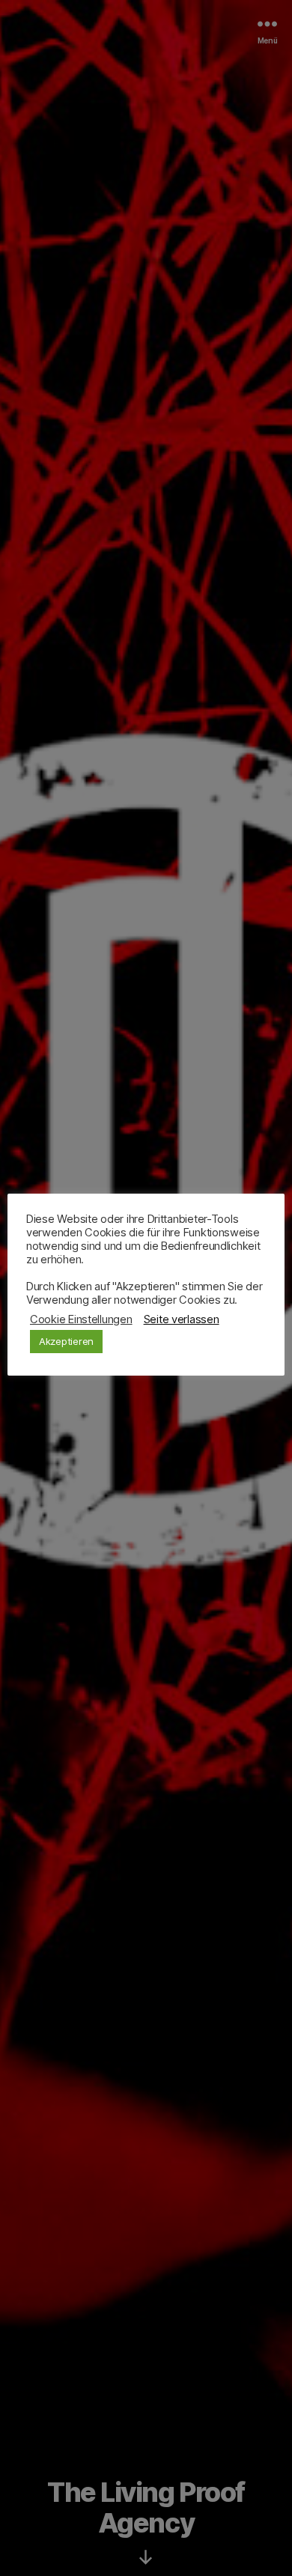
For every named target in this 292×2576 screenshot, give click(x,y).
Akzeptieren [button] (66, 1341)
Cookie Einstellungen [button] (81, 1319)
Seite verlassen (182, 1319)
